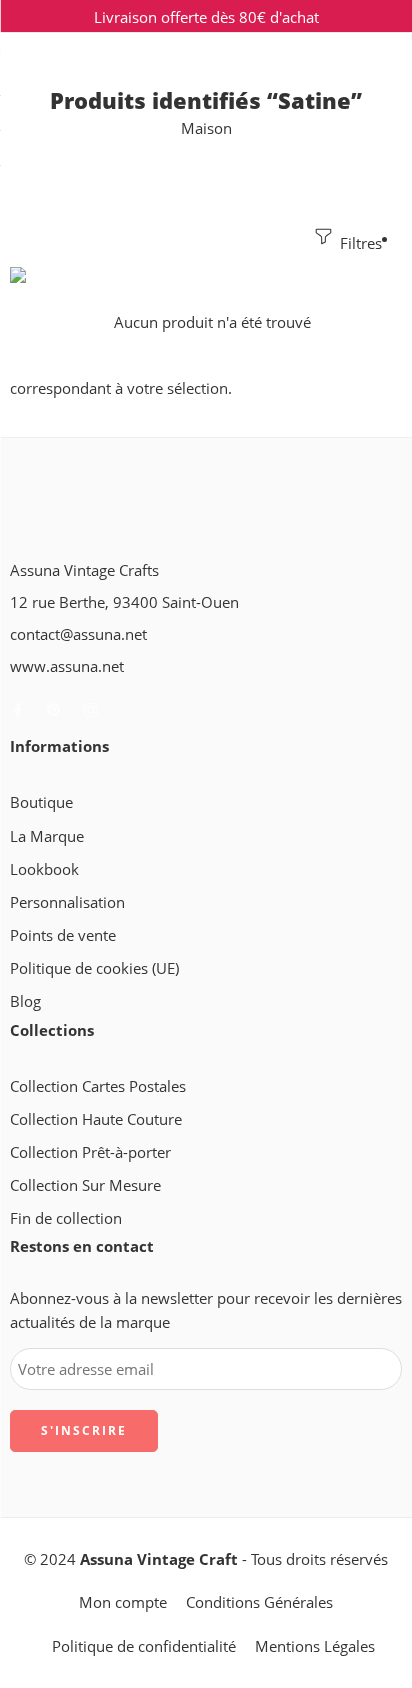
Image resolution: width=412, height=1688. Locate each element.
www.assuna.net (67, 666)
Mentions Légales (315, 1646)
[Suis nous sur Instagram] (91, 710)
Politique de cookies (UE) (94, 968)
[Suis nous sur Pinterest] (54, 710)
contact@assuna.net (78, 634)
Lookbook (44, 869)
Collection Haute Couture (96, 1119)
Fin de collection (66, 1218)
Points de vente (63, 935)
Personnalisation (67, 902)
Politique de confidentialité (144, 1646)
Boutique (41, 802)
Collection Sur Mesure (85, 1185)
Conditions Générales (259, 1602)
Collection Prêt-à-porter (90, 1152)
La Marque (47, 836)
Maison (206, 128)
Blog (25, 1001)
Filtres (359, 243)
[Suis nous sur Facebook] (18, 710)
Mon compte (123, 1602)
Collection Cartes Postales (98, 1086)
